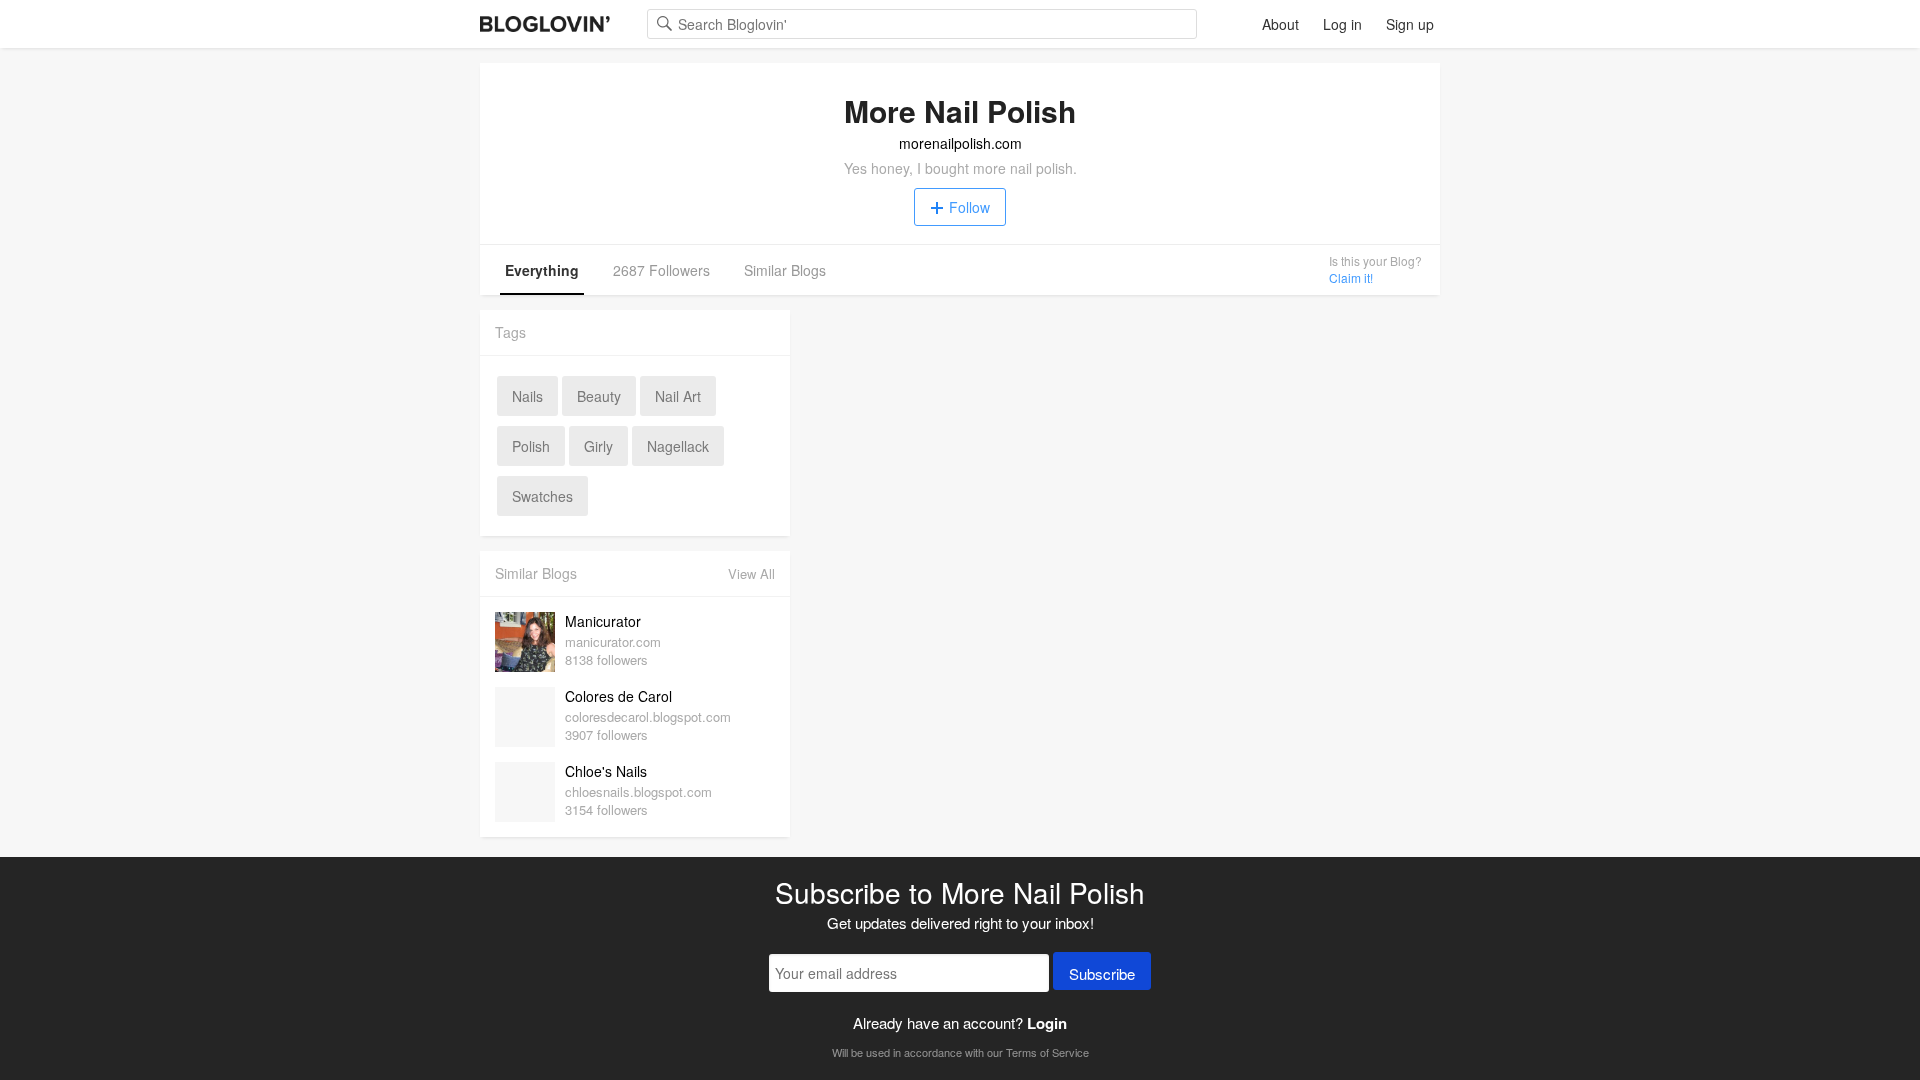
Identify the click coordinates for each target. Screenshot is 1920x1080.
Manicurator (603, 621)
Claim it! (1351, 277)
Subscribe (1102, 973)
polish (531, 446)
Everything (542, 270)
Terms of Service (1047, 1052)
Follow (969, 207)
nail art (678, 396)
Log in (1342, 24)
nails (527, 396)
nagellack (678, 446)
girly (598, 446)
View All (751, 573)
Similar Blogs (785, 270)
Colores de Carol (618, 696)
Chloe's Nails (606, 771)
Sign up (1410, 24)
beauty (599, 396)
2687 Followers (661, 270)
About (1280, 24)
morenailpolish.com (960, 143)
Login (1047, 1023)
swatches (542, 496)
